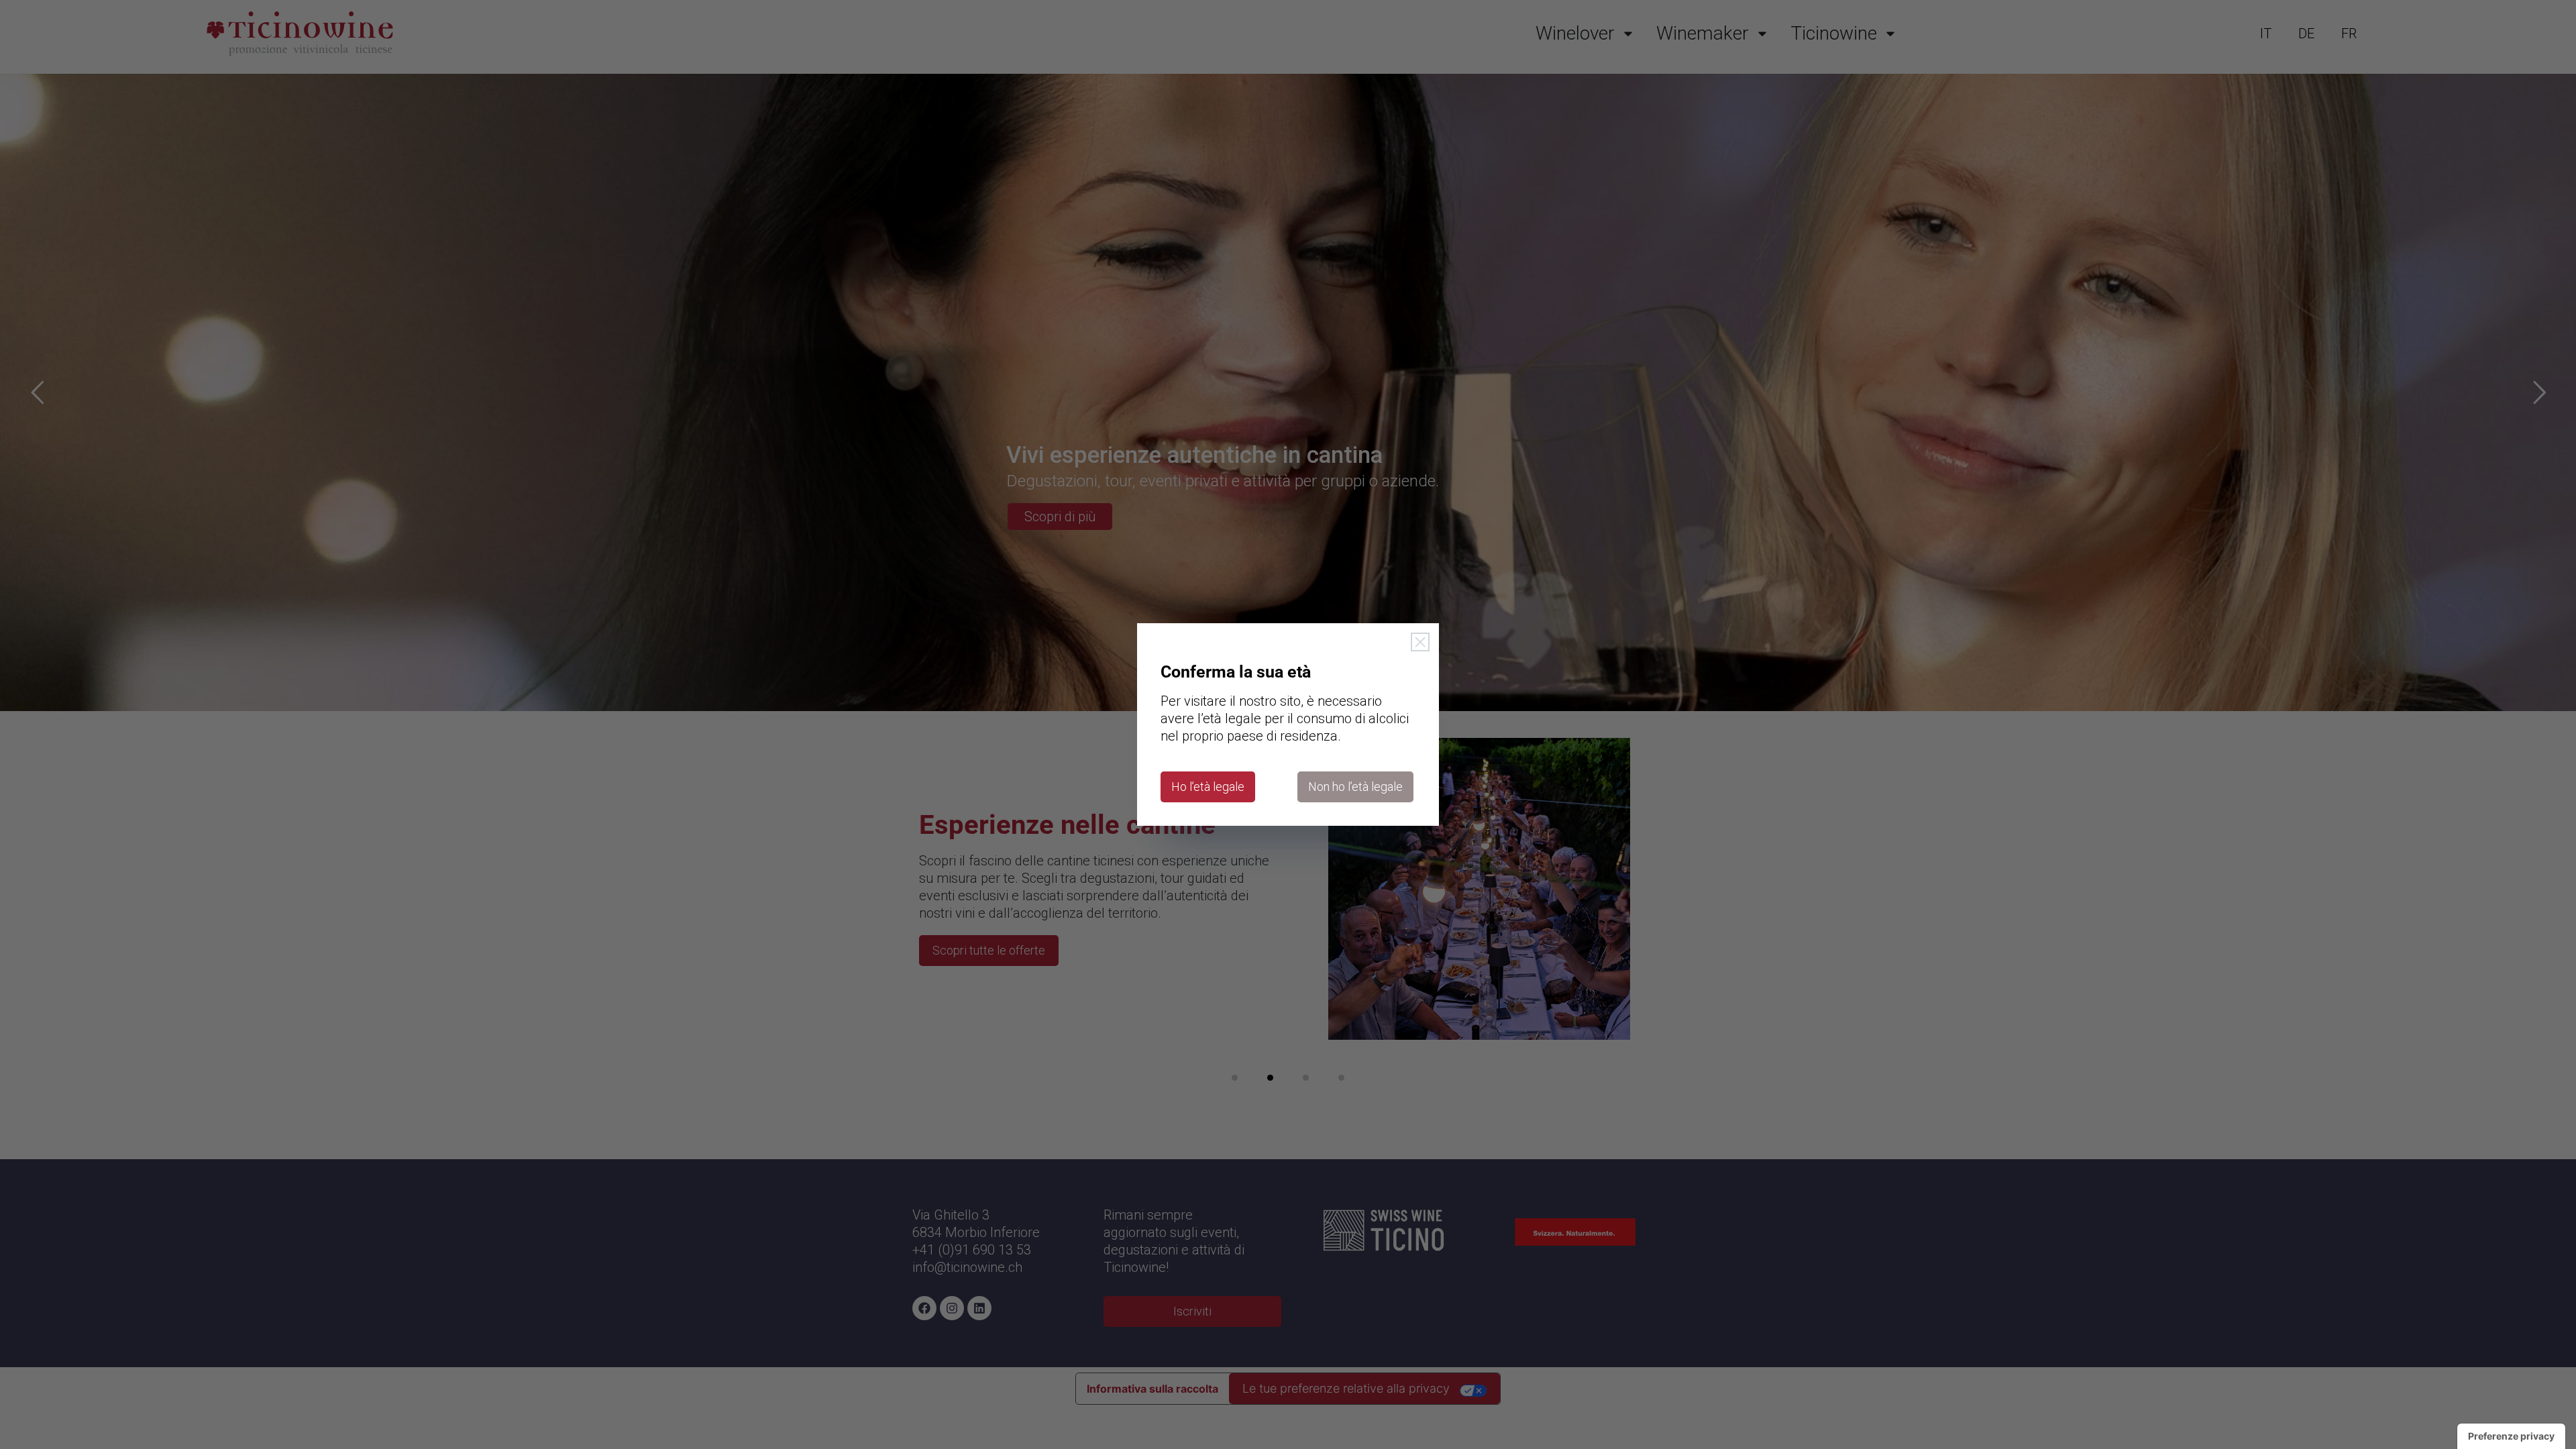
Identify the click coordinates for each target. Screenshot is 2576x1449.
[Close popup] (1420, 642)
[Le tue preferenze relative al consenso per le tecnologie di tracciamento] (2511, 1436)
